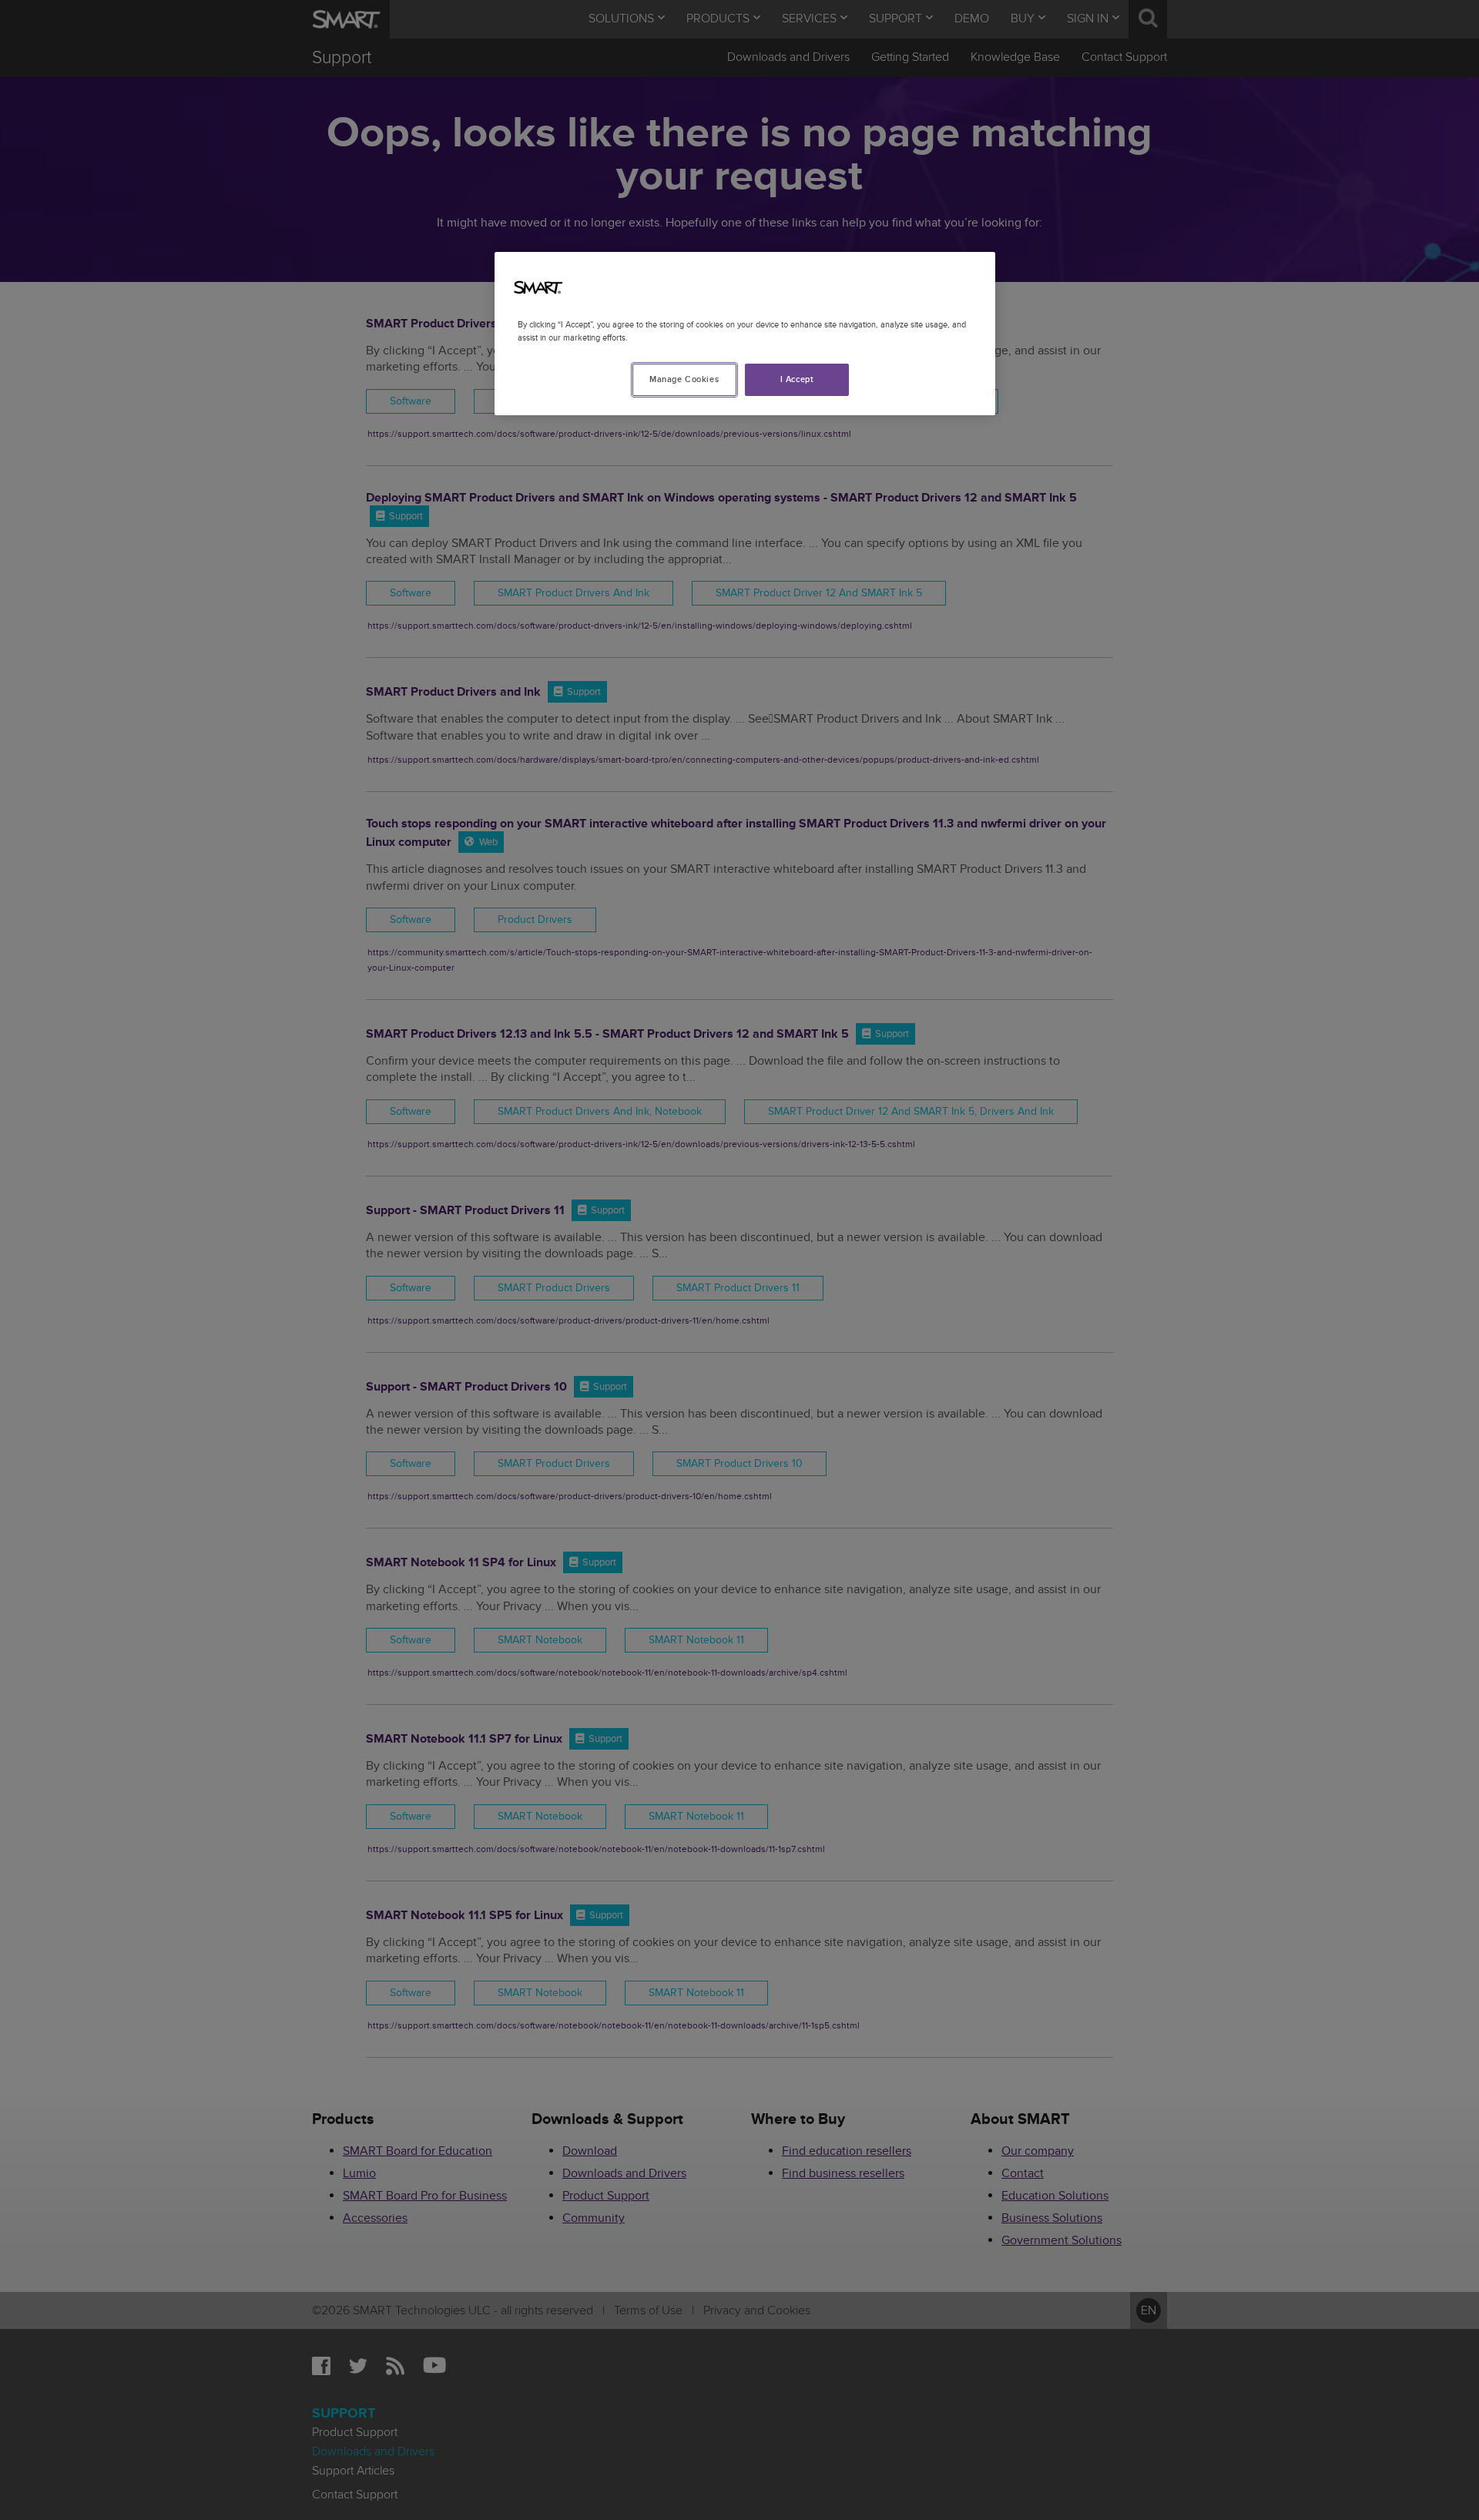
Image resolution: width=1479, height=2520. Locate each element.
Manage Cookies (684, 379)
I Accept (797, 379)
